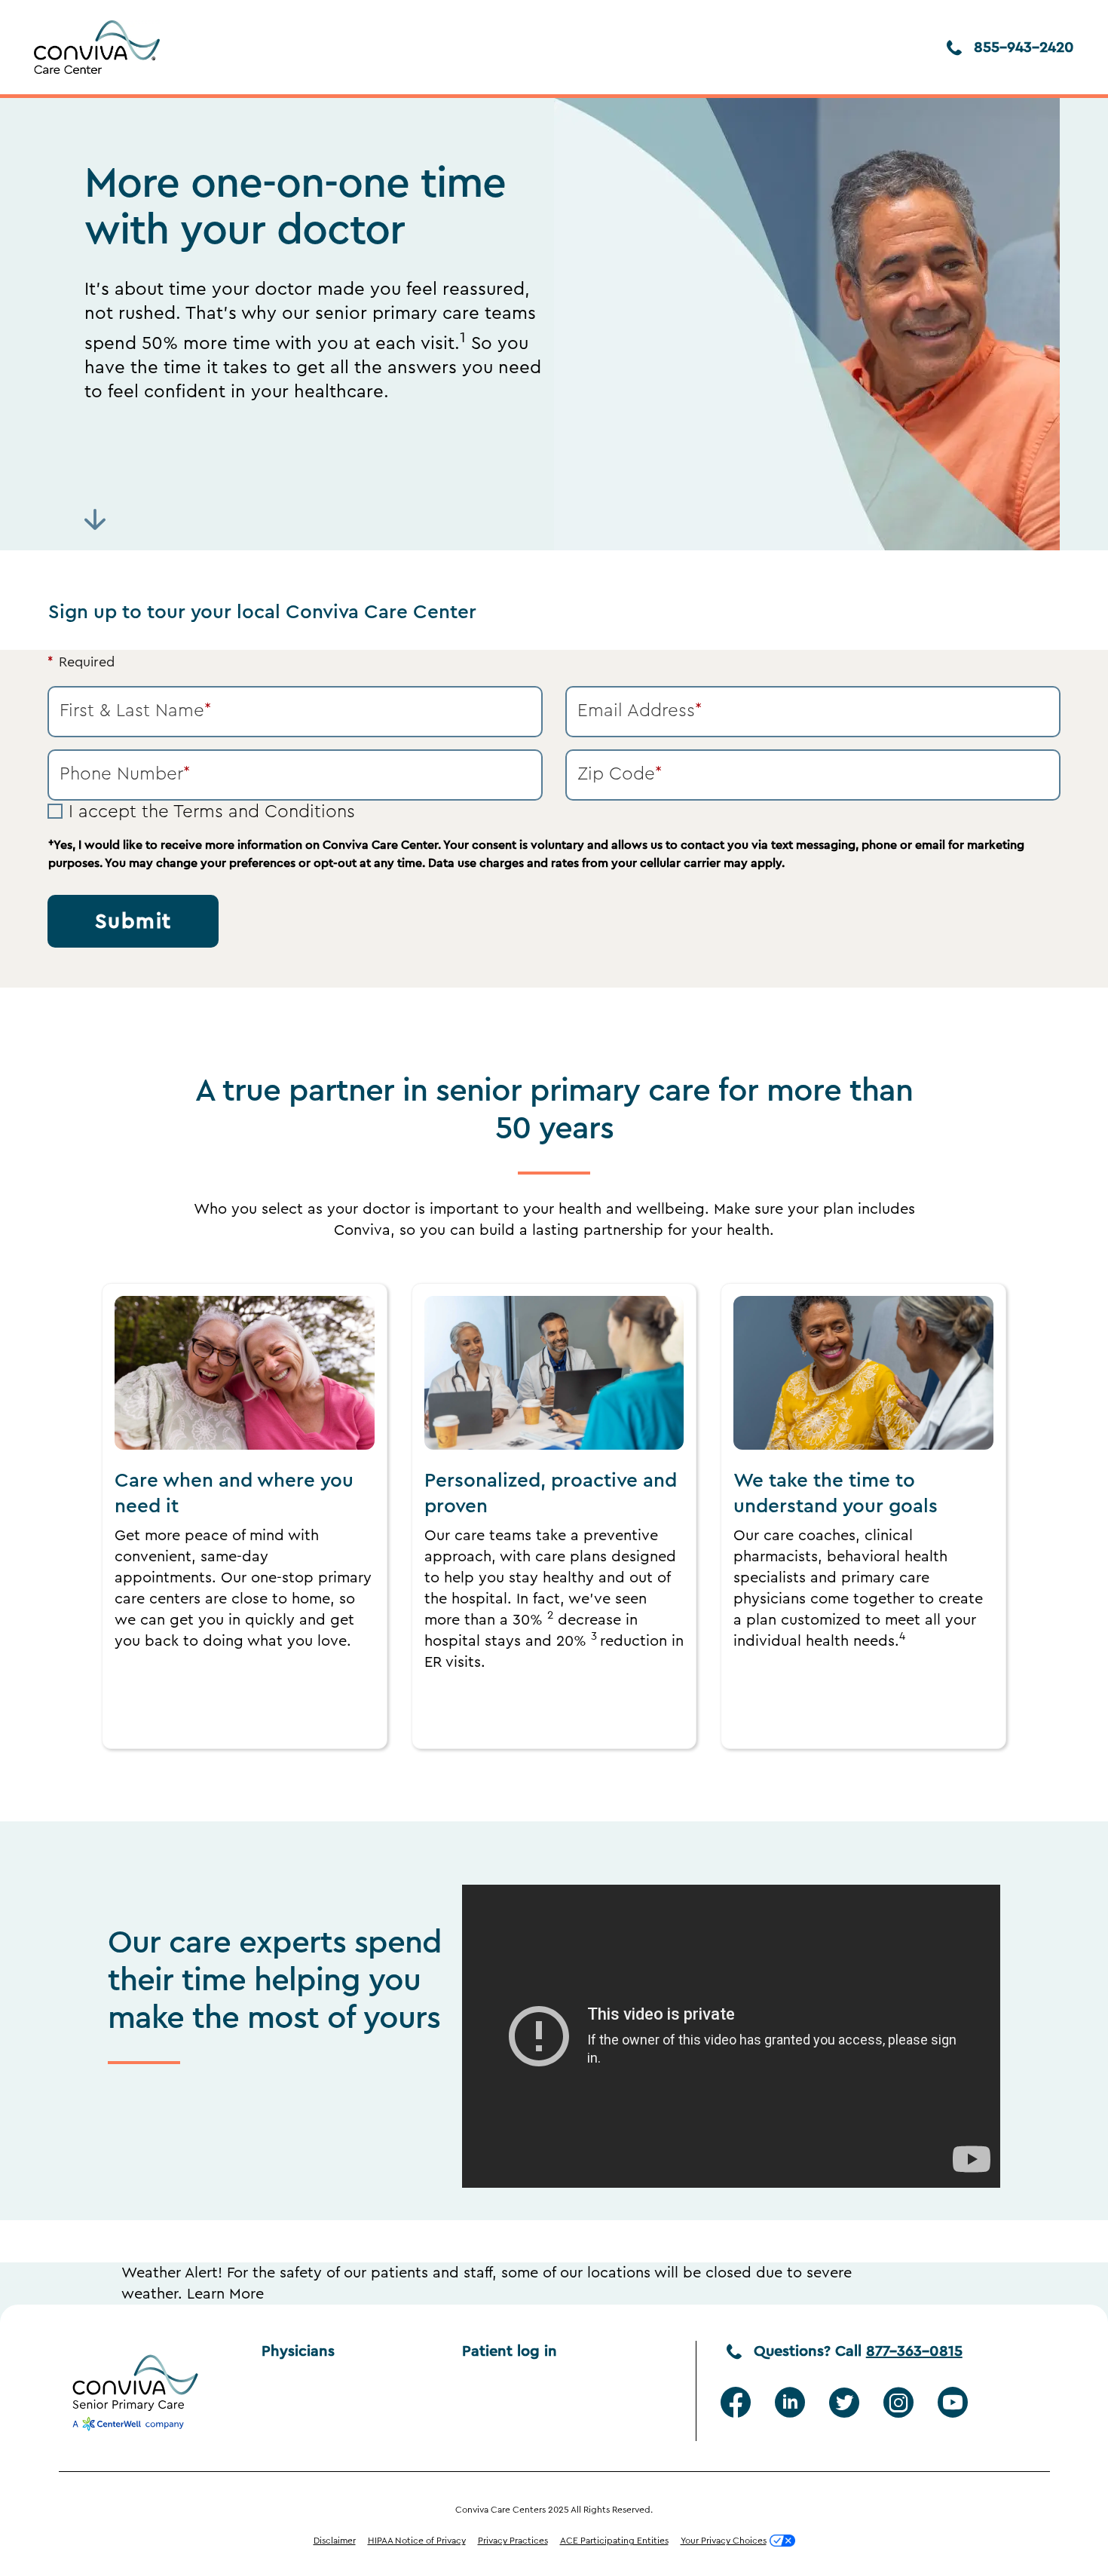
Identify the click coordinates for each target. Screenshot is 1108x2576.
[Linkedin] (790, 2403)
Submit (133, 921)
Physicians (298, 2351)
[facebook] (736, 2403)
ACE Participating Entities (614, 2541)
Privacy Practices (513, 2541)
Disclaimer (335, 2541)
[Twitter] (844, 2403)
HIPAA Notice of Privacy (417, 2541)
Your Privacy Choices (724, 2541)
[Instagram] (898, 2403)
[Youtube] (953, 2403)
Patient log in (510, 2351)
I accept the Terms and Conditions (212, 812)
